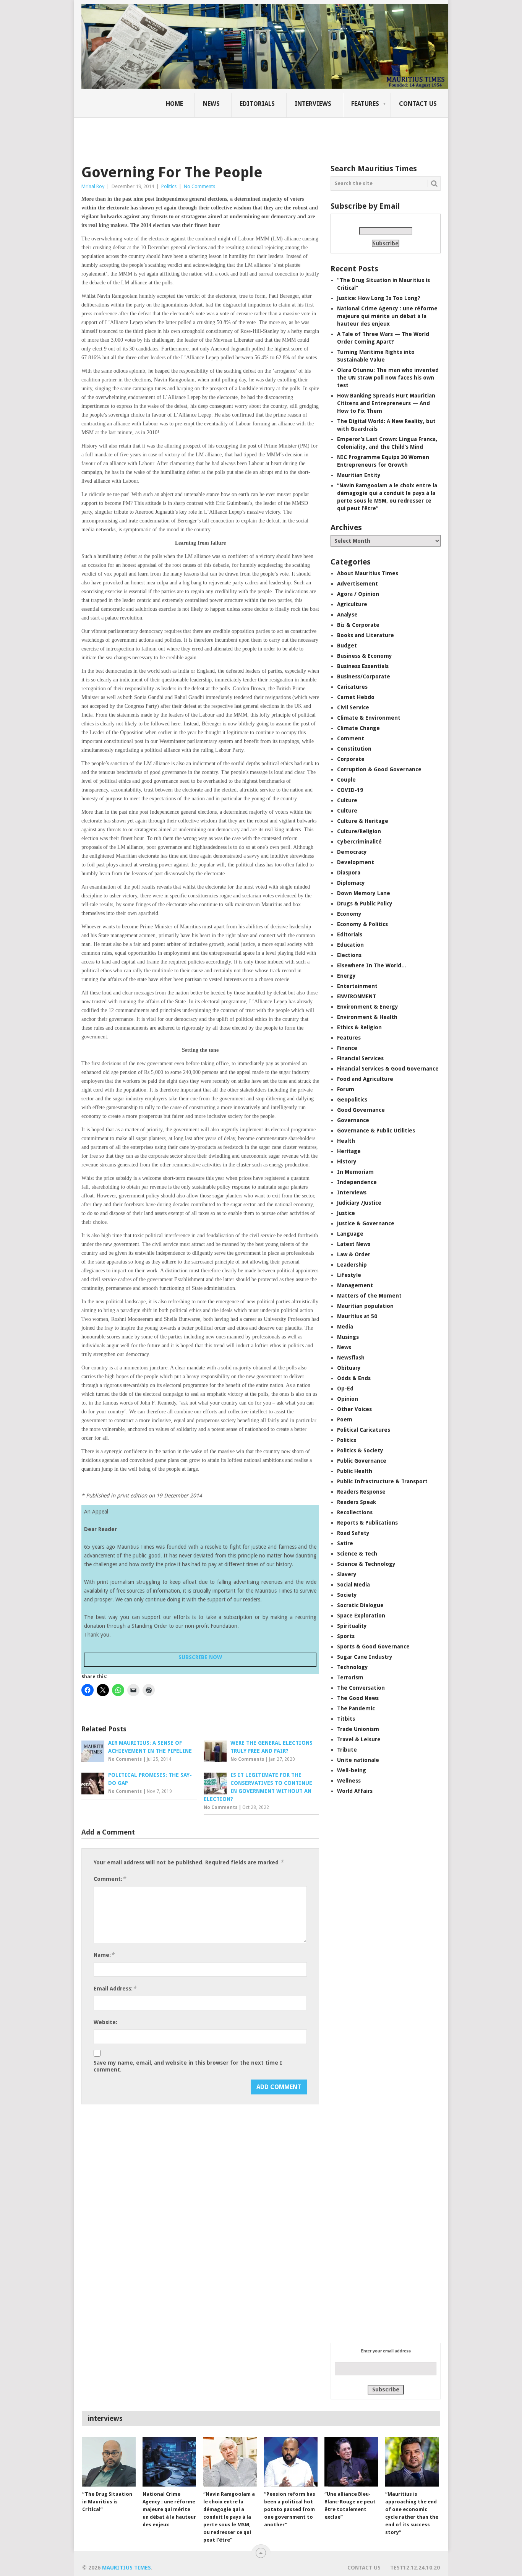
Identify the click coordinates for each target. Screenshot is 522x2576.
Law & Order (354, 1254)
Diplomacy (351, 883)
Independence (357, 1182)
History (347, 1161)
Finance (347, 1048)
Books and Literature (366, 635)
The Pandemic (356, 1708)
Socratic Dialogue (360, 1605)
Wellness (349, 1781)
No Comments (199, 186)
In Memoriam (355, 1172)
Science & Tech (357, 1554)
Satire (345, 1543)
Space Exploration (361, 1616)
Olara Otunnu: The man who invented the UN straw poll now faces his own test (388, 378)
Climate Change (358, 728)
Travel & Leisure (359, 1739)
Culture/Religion (359, 831)
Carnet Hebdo (356, 697)
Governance (353, 1120)
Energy (346, 976)
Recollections (355, 1512)
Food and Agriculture (365, 1079)
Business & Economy (365, 656)
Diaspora (349, 873)
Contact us (418, 104)
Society (347, 1595)
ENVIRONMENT (357, 996)
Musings (348, 1337)
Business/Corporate (364, 676)
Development (356, 862)
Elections (349, 955)
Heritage (349, 1151)
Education (350, 945)
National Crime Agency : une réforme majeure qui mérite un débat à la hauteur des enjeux (387, 316)
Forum (346, 1089)
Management (355, 1285)
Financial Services (360, 1058)
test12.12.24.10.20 (415, 2568)
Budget (347, 646)
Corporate (351, 759)
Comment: (110, 1879)
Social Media (353, 1585)
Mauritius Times (126, 2568)
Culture (347, 800)
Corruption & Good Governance (379, 769)
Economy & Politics (362, 924)
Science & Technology (366, 1564)
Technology (353, 1667)
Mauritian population (365, 1306)
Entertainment (357, 986)
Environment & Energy (368, 1007)
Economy (349, 914)
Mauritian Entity (359, 475)
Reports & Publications (367, 1523)
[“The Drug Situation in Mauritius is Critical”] (109, 2462)
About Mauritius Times (368, 573)
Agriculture (352, 604)
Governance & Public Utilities (376, 1131)
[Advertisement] (213, 136)
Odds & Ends (354, 1378)
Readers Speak (357, 1502)
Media (345, 1327)
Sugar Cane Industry (365, 1657)
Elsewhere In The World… (372, 965)
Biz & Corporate (358, 625)
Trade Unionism (358, 1729)
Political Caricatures (364, 1430)
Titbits (346, 1719)
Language (350, 1234)
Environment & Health (367, 1017)
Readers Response (361, 1492)
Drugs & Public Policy (365, 904)
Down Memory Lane (364, 893)
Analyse (347, 615)
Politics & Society (360, 1450)
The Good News (358, 1698)
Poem (345, 1419)
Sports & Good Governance (373, 1646)
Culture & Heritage (363, 821)
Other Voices (354, 1409)
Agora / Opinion (358, 594)
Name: (104, 1955)
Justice (346, 1213)
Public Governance (362, 1461)
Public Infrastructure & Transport (382, 1481)
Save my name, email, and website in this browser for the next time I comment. (188, 2066)
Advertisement (357, 584)
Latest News (354, 1244)
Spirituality (352, 1626)
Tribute (347, 1750)
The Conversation (361, 1688)
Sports (346, 1636)
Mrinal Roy (93, 186)
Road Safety (353, 1533)
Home (174, 104)
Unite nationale (358, 1760)
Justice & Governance (366, 1223)
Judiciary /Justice (359, 1203)
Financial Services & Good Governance (388, 1069)
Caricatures (352, 687)
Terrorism (350, 1677)
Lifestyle (349, 1275)
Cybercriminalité (359, 842)
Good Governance (361, 1110)
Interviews (313, 104)
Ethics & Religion (359, 1027)
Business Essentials (363, 666)
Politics (169, 186)
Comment (351, 738)
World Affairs (355, 1791)
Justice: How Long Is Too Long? (379, 298)
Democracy (352, 852)
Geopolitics (352, 1100)
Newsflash (351, 1358)
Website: (105, 2022)
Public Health (355, 1471)
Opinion (348, 1399)
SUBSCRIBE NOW (200, 1657)
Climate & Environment (369, 718)
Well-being (352, 1770)
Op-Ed (345, 1389)
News (211, 104)
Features (365, 104)
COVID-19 (350, 790)
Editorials (257, 104)
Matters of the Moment (369, 1296)
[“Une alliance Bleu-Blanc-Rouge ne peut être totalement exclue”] (351, 2462)
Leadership (352, 1265)
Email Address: (115, 1988)
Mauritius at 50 (357, 1316)
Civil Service (353, 707)
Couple (346, 780)
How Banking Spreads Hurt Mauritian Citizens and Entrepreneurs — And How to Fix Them (386, 403)
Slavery (347, 1574)
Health (346, 1141)
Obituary (349, 1368)
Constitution (354, 749)
